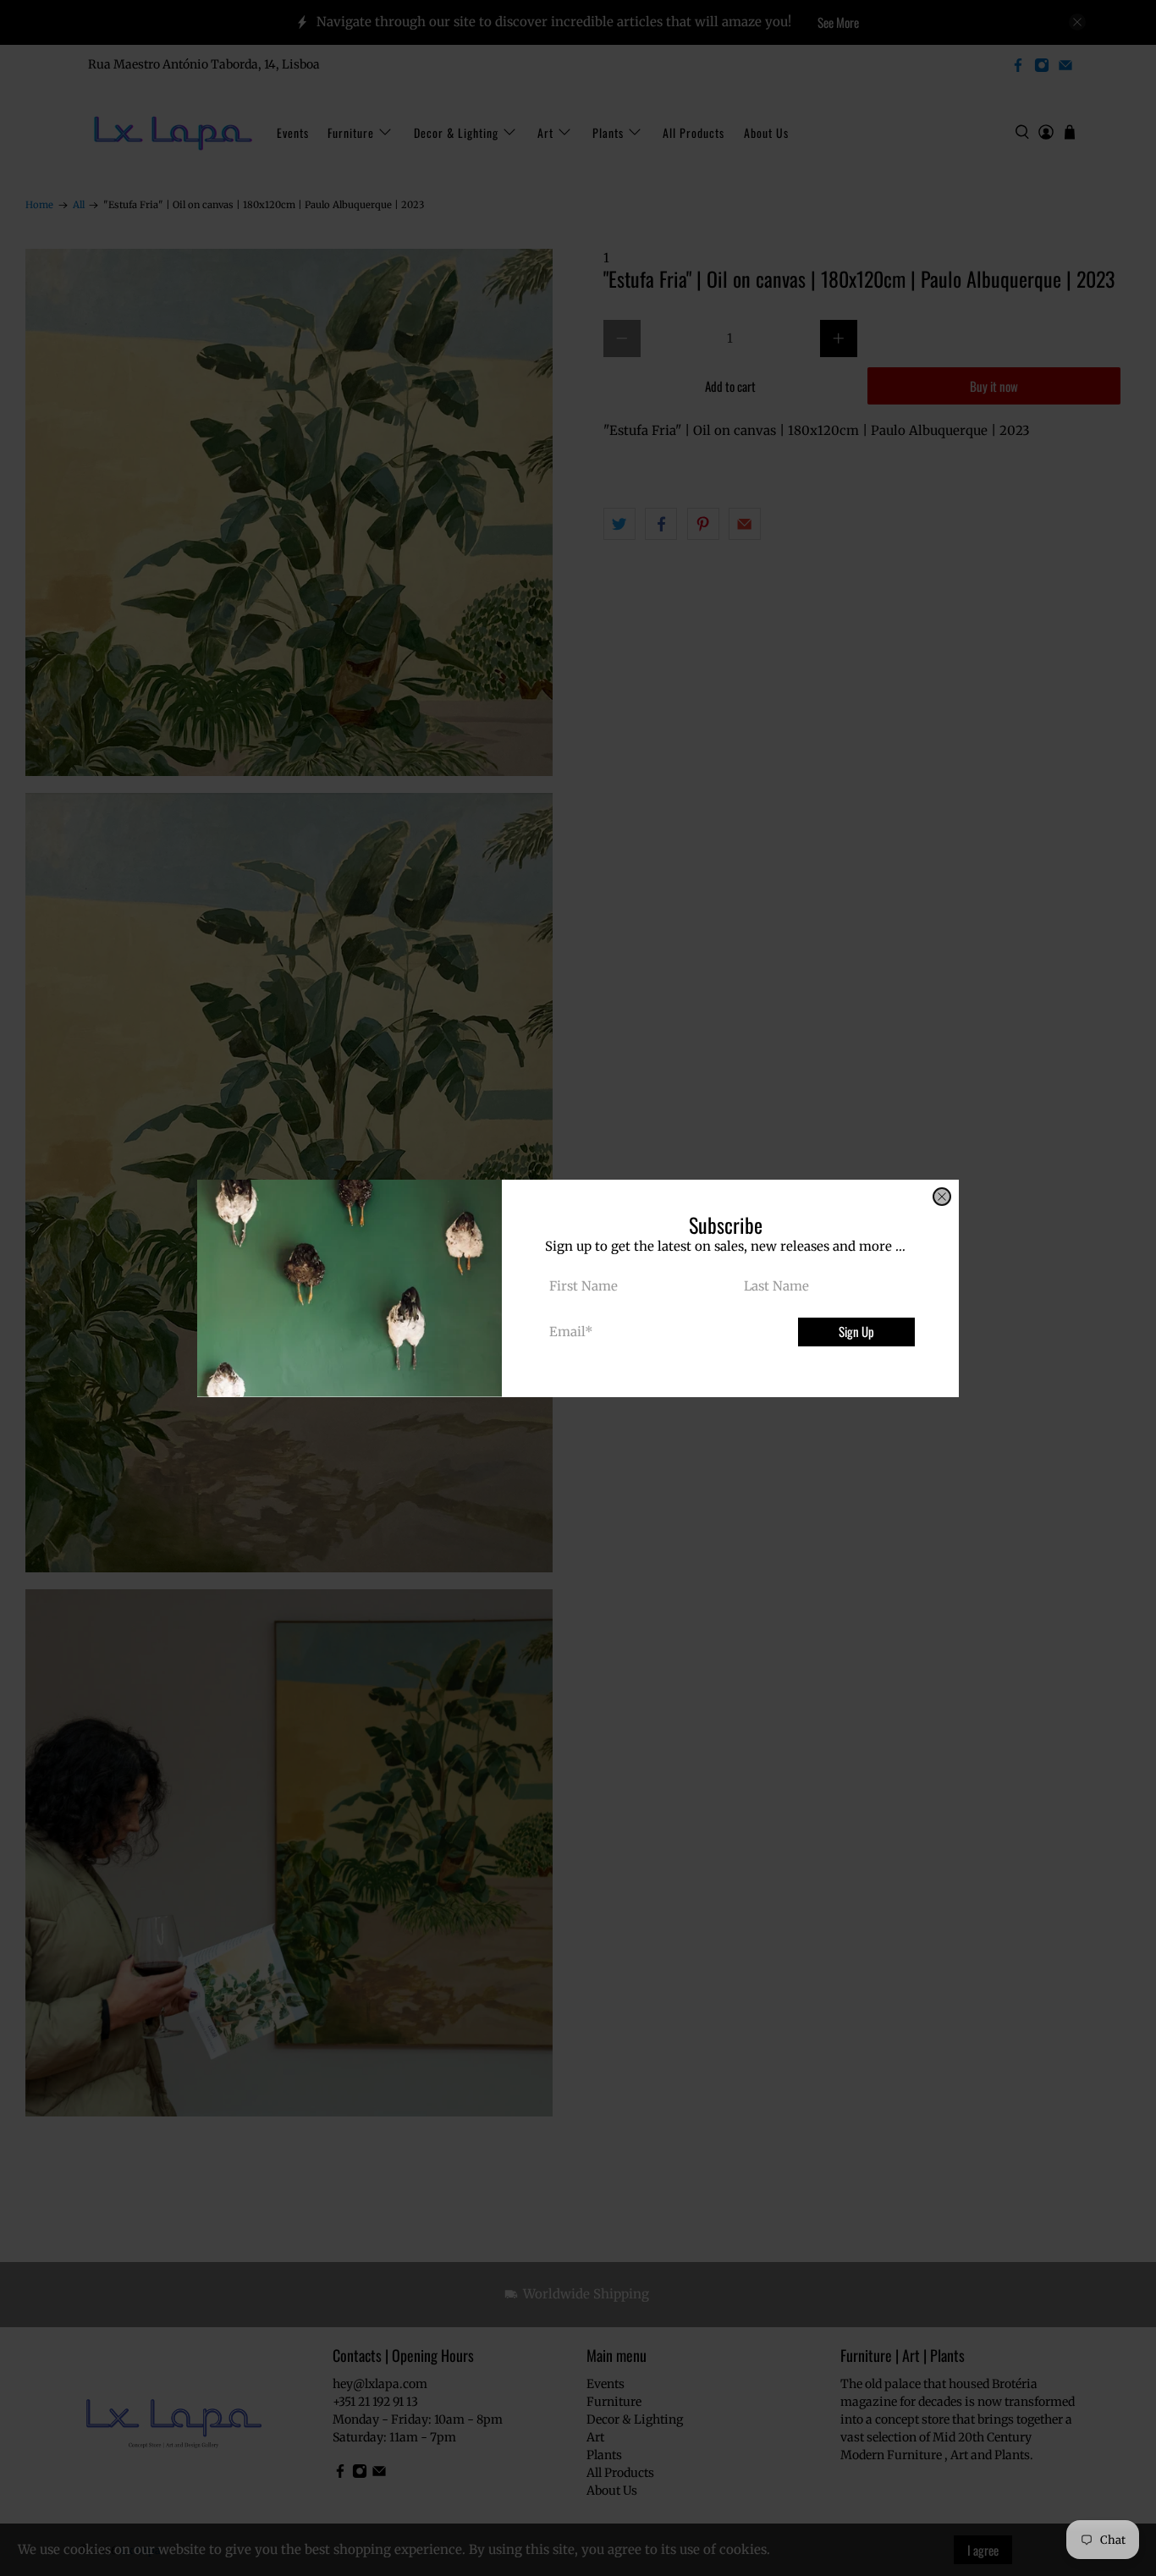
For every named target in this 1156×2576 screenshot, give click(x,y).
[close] (942, 1197)
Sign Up (856, 1331)
